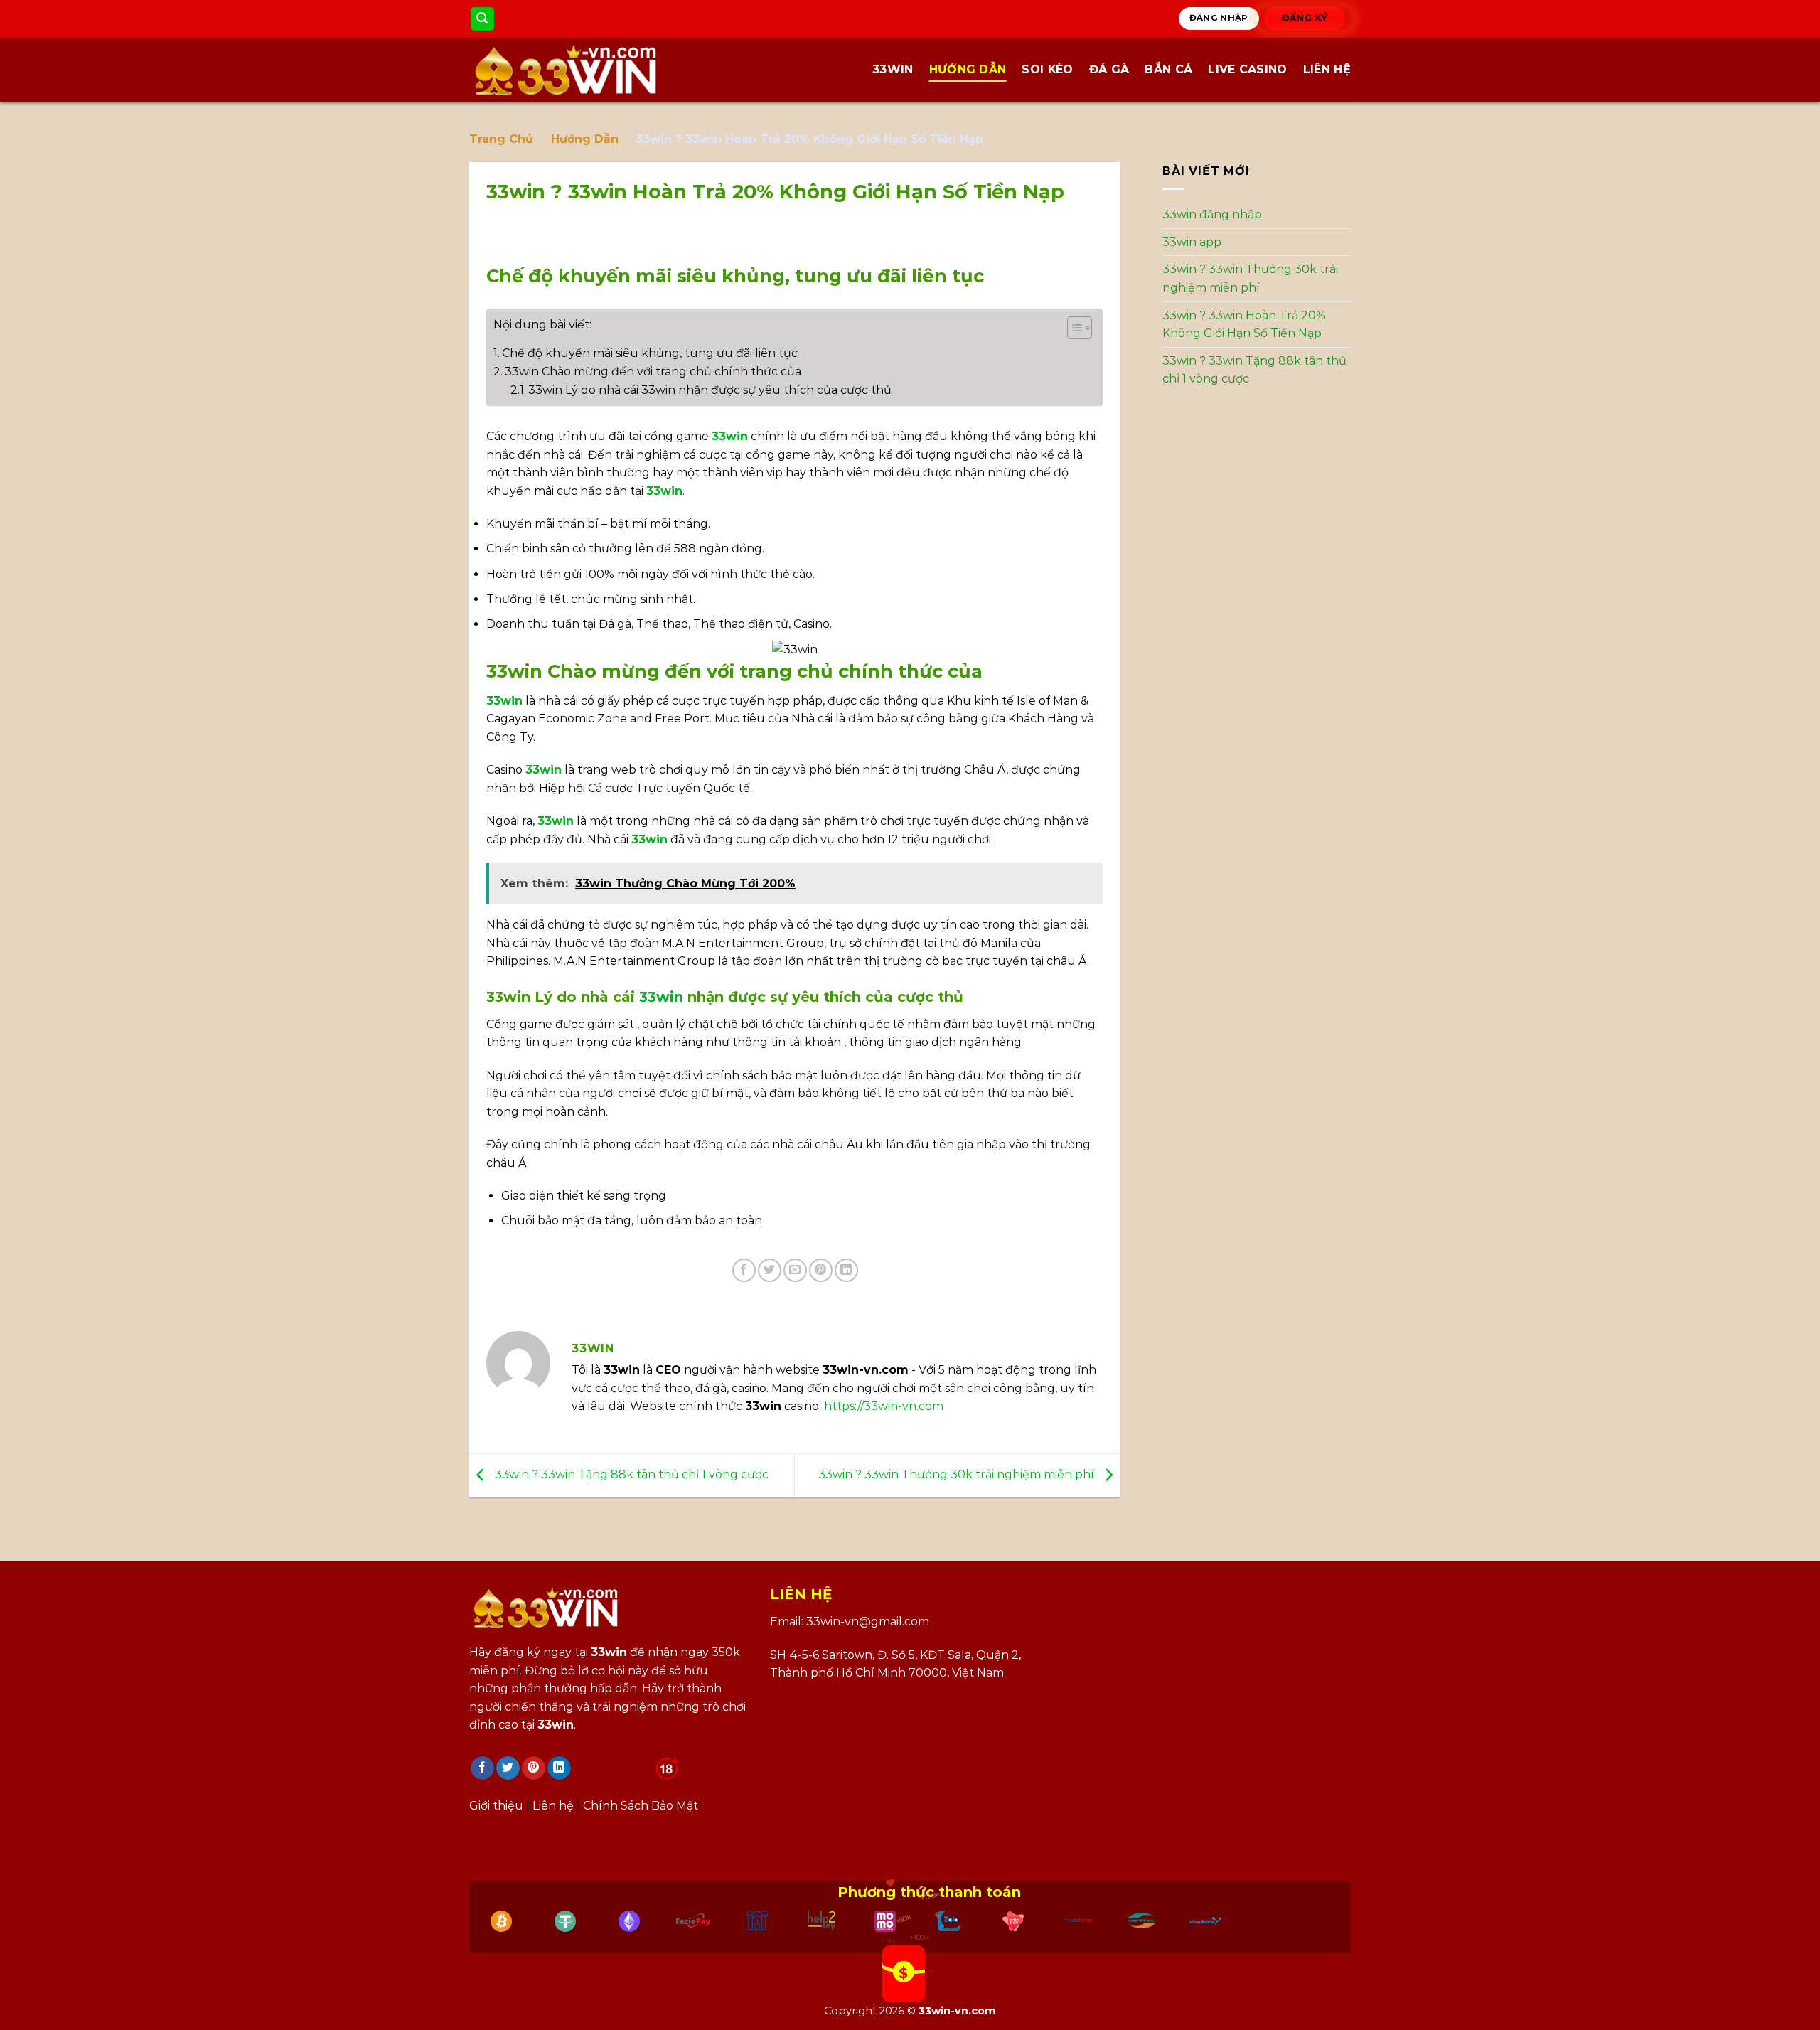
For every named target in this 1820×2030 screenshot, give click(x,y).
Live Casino (1248, 69)
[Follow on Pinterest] (534, 1768)
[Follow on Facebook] (482, 1768)
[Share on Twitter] (770, 1270)
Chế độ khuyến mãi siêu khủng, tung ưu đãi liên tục (650, 353)
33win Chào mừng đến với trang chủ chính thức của (653, 372)
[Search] (483, 19)
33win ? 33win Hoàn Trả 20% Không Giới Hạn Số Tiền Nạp (1244, 325)
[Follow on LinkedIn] (559, 1768)
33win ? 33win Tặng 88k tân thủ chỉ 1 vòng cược (630, 1474)
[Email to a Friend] (795, 1270)
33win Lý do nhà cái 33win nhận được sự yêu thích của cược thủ (710, 390)
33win (893, 69)
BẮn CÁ (1168, 69)
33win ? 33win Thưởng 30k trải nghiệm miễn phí (958, 1474)
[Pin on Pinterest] (821, 1270)
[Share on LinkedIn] (846, 1270)
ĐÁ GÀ (1109, 69)
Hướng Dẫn (968, 69)
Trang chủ (501, 139)
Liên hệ (1327, 69)
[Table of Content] (1080, 328)
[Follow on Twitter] (508, 1768)
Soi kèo (1047, 69)
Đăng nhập (1219, 18)
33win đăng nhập (1212, 214)
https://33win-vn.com (884, 1406)
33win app (1192, 242)
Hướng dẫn (585, 139)
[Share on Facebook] (744, 1270)
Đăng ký (1305, 18)
